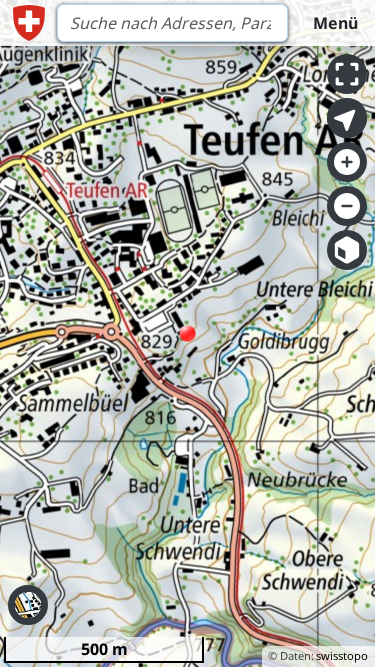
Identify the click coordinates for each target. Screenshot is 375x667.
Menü (335, 23)
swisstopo (342, 655)
